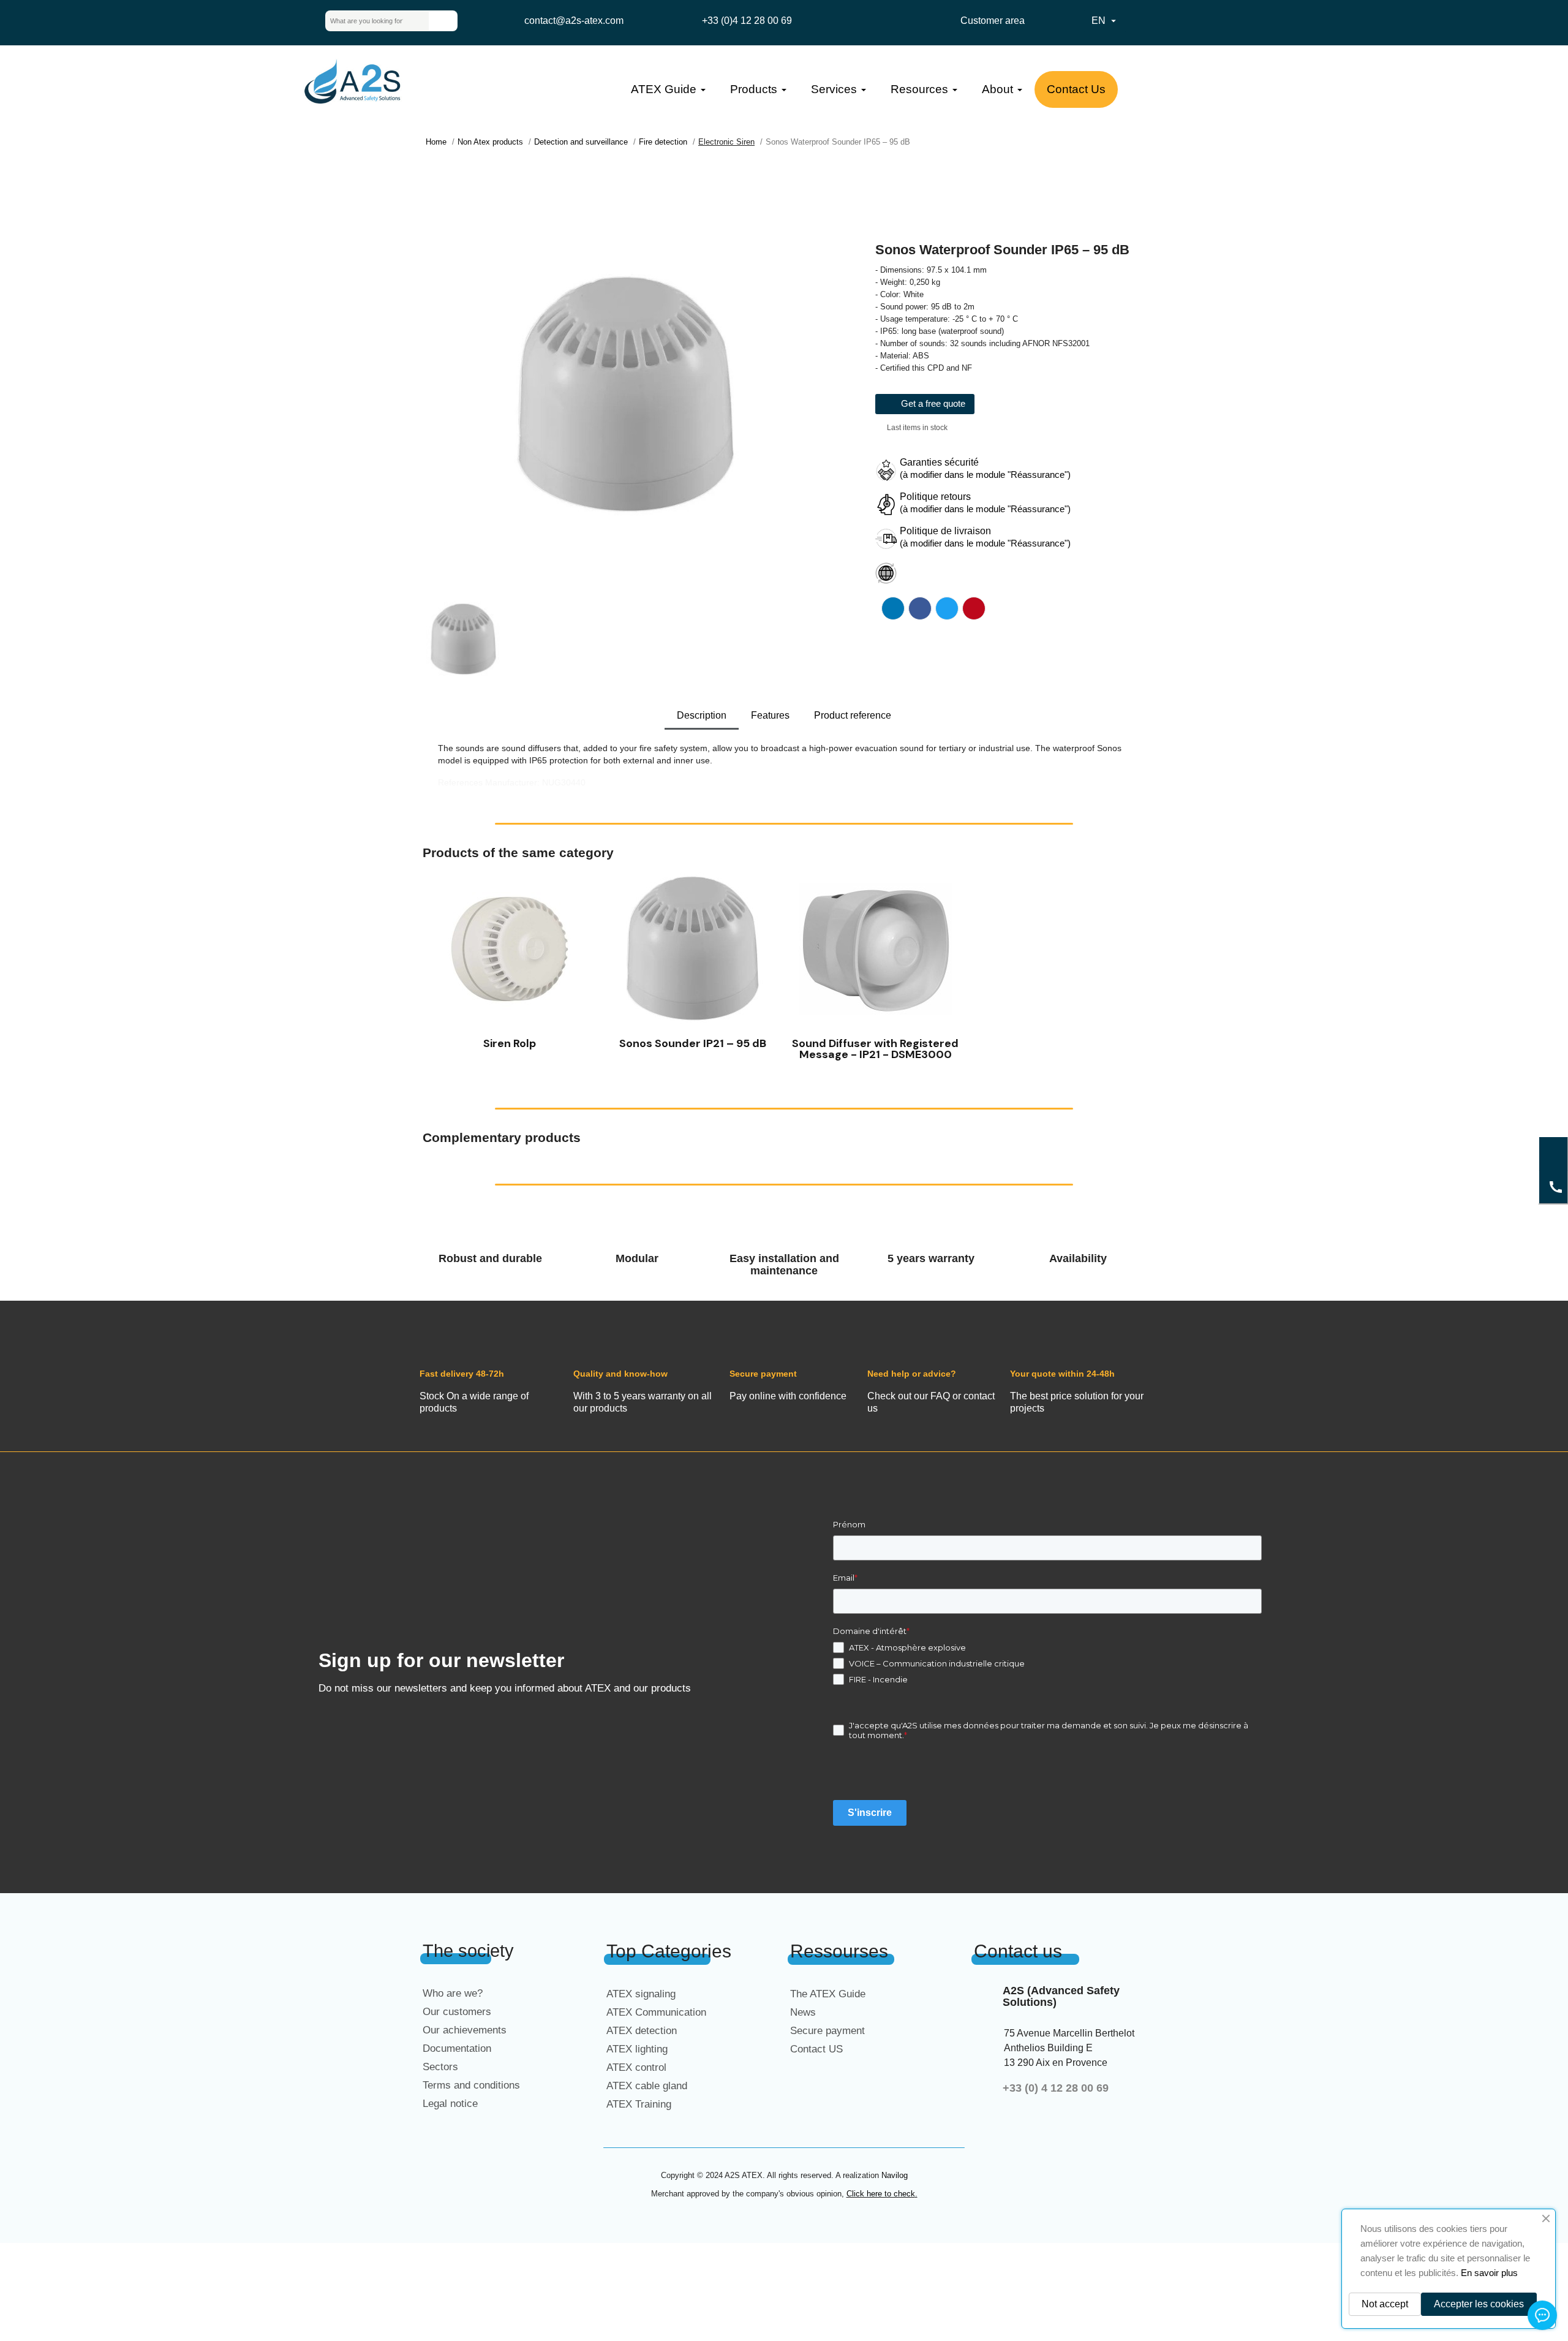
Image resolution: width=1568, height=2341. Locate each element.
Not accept (1385, 2304)
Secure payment (827, 2031)
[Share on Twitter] (947, 608)
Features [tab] (770, 715)
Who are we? (453, 1993)
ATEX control (636, 2067)
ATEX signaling (641, 1994)
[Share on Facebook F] (920, 608)
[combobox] (367, 21)
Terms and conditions (471, 2085)
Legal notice (450, 2104)
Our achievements (465, 2030)
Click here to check (881, 2194)
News (803, 2012)
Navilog (895, 2175)
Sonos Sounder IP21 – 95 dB (693, 1043)
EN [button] (1105, 21)
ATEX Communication (656, 2012)
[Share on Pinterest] (974, 608)
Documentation (457, 2048)
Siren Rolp (510, 1043)
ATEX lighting (637, 2049)
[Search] (443, 21)
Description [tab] (702, 715)
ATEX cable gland (647, 2086)
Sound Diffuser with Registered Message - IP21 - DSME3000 (875, 1049)
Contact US (816, 2049)
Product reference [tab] (853, 715)
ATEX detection (642, 2031)
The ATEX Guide (828, 1994)
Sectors (440, 2067)
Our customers (457, 2012)
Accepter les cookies (1479, 2304)
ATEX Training (639, 2104)
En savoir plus (1489, 2273)
